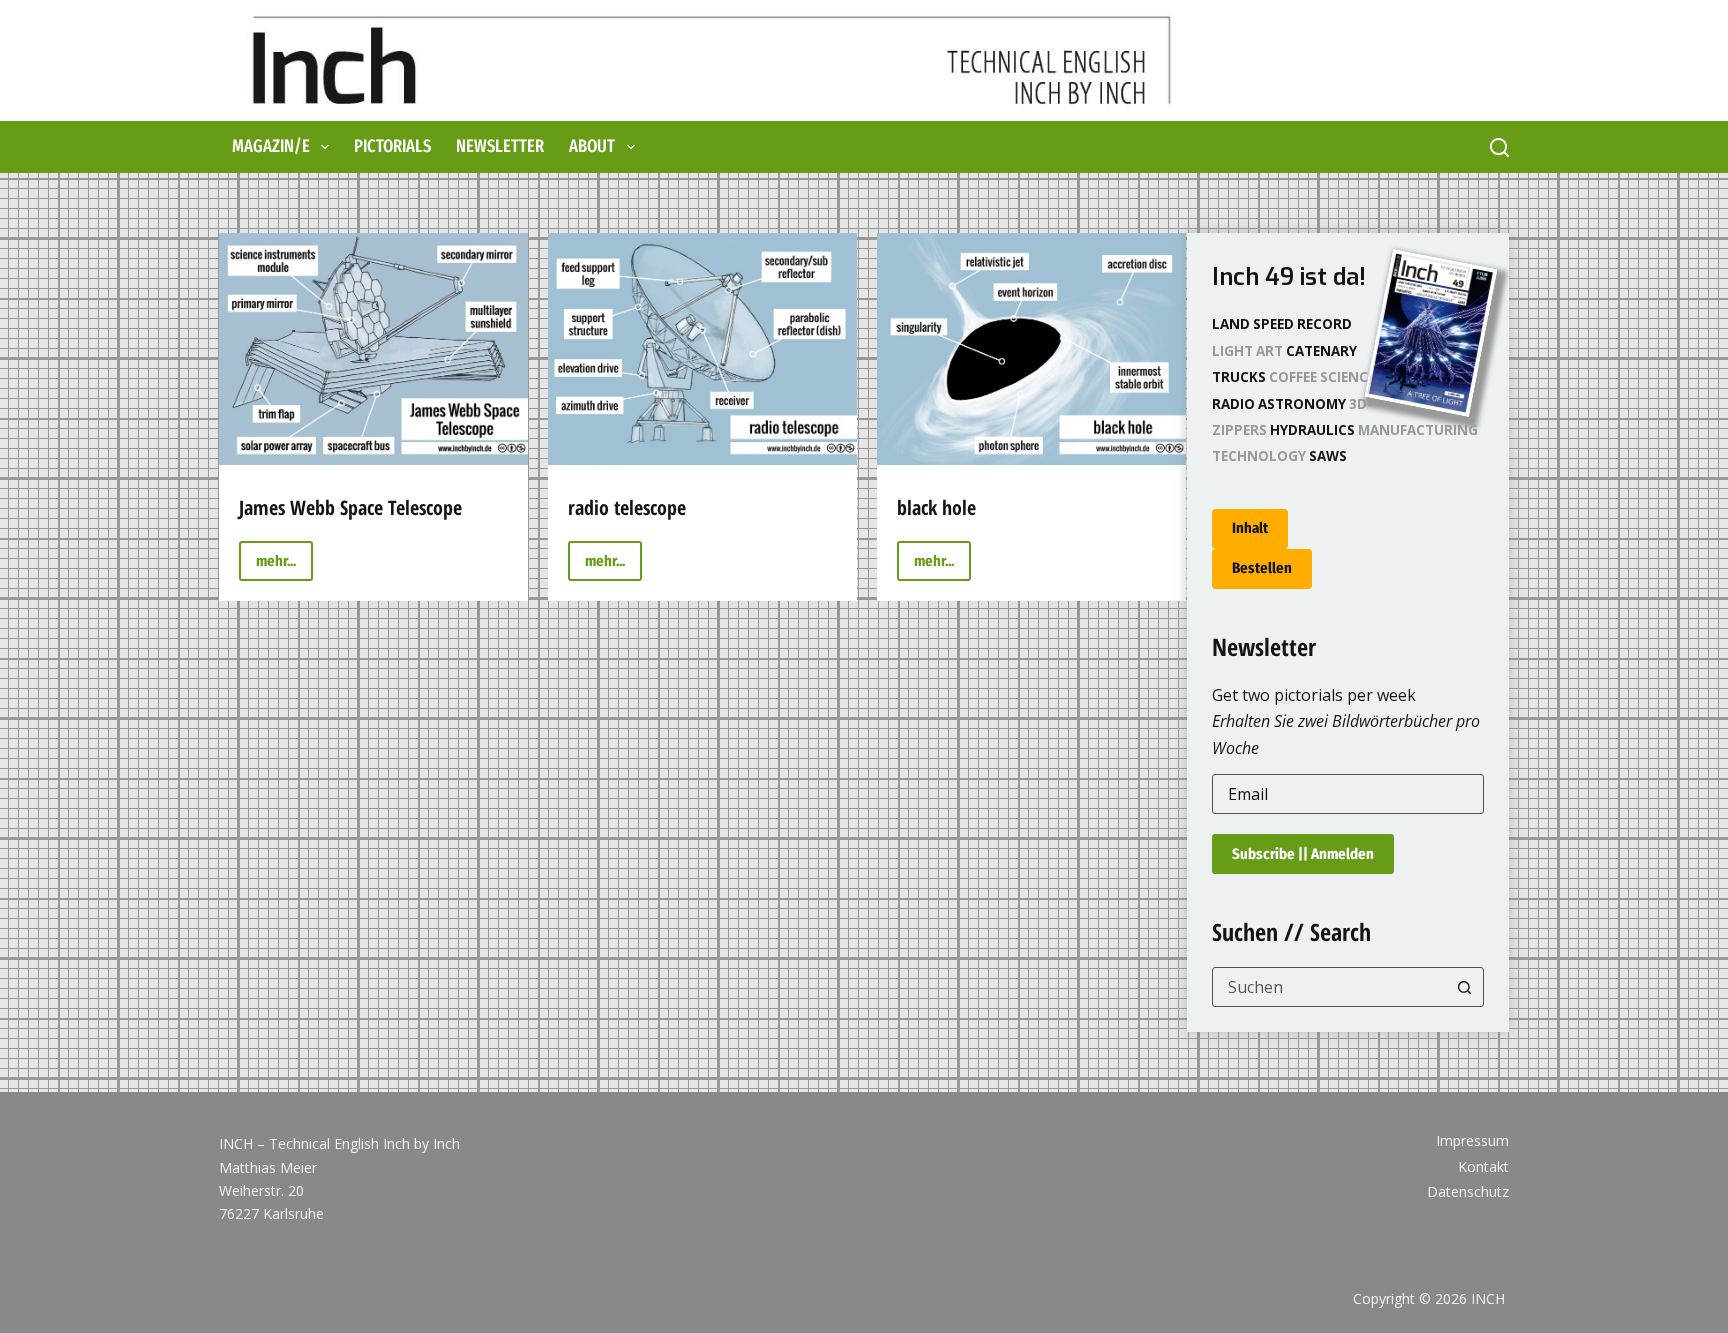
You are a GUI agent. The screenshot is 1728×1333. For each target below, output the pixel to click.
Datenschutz (1468, 1192)
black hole (936, 507)
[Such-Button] (1464, 987)
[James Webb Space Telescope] (373, 349)
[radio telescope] (702, 349)
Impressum (1472, 1141)
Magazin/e (271, 146)
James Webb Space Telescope (350, 507)
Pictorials (392, 146)
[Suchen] (1499, 147)
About (592, 146)
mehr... (284, 566)
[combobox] (1329, 987)
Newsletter (500, 146)
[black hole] (1031, 349)
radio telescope (627, 507)
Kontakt (1483, 1167)
